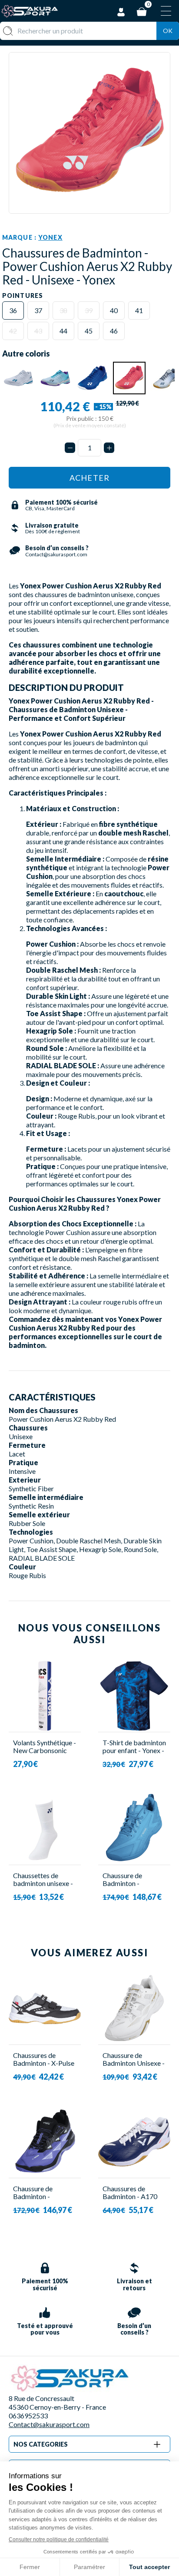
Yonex (50, 237)
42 (13, 331)
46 (114, 331)
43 (38, 331)
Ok (168, 31)
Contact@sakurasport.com (49, 2424)
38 (63, 310)
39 (89, 310)
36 (13, 310)
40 (114, 310)
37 (38, 310)
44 (63, 331)
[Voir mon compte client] (121, 11)
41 (139, 310)
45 (89, 331)
